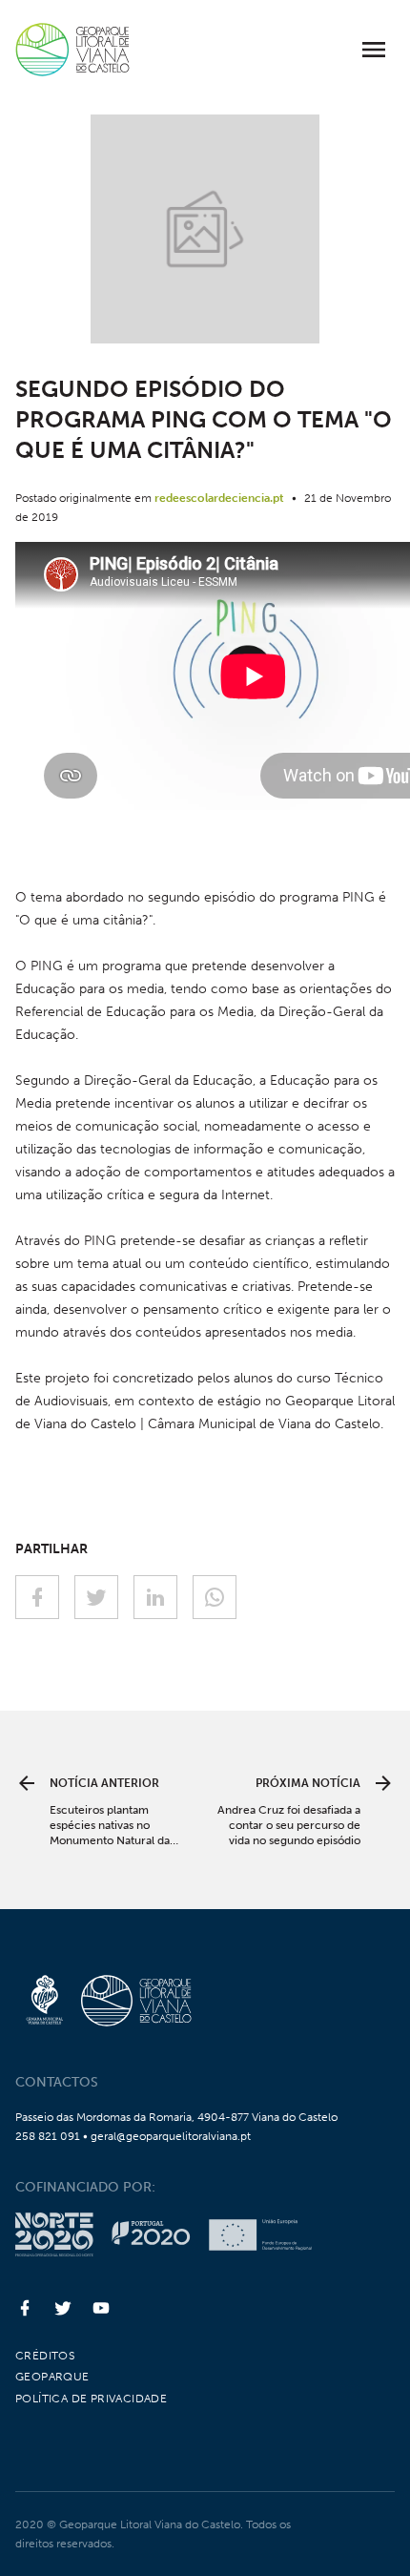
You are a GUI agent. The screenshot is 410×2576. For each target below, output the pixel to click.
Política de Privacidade (91, 2399)
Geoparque (52, 2377)
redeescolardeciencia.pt (219, 498)
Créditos (45, 2356)
